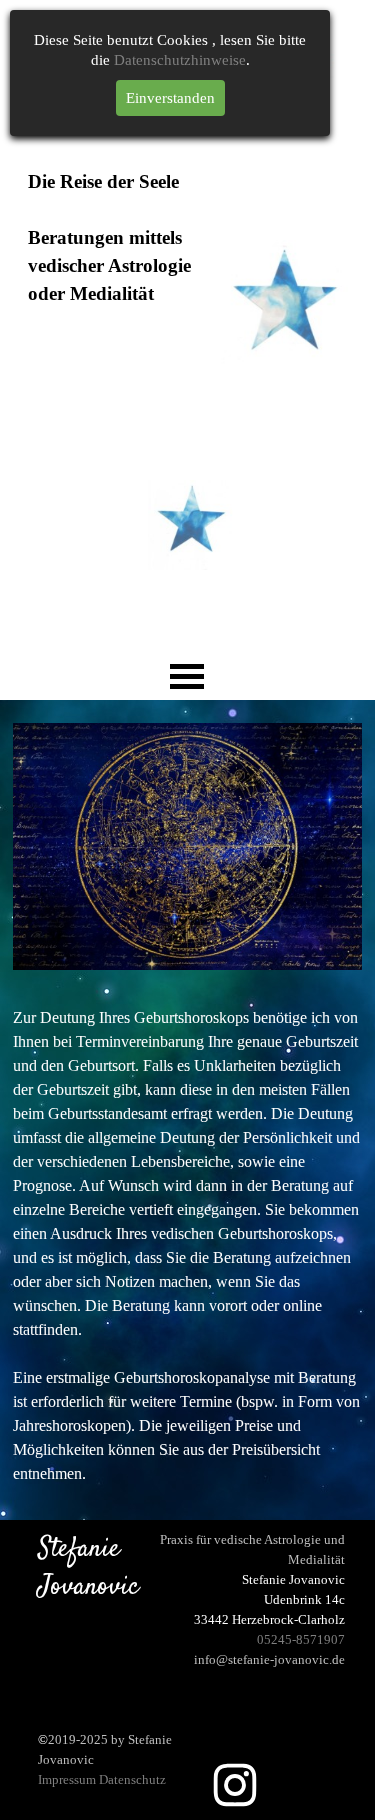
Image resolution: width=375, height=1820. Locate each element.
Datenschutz (132, 1779)
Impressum (67, 1779)
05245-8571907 (301, 1639)
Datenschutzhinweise (180, 60)
